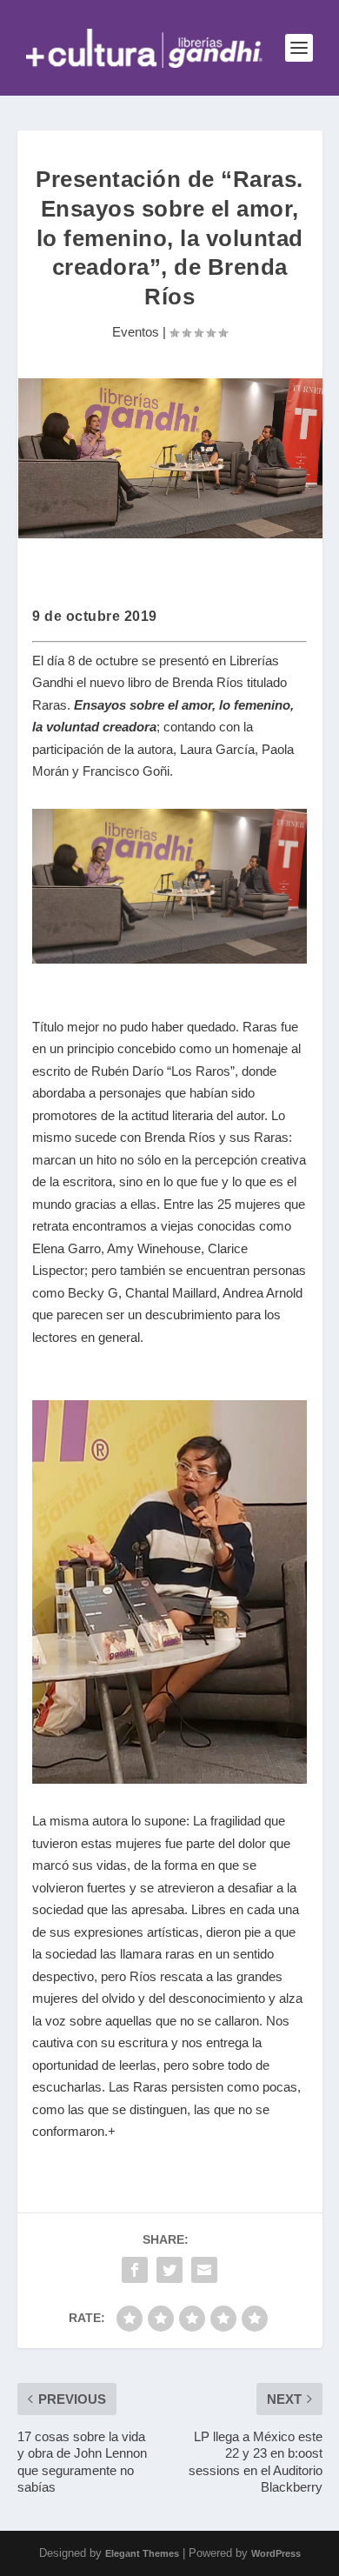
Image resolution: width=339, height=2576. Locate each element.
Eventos (136, 332)
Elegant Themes (142, 2553)
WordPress (276, 2553)
